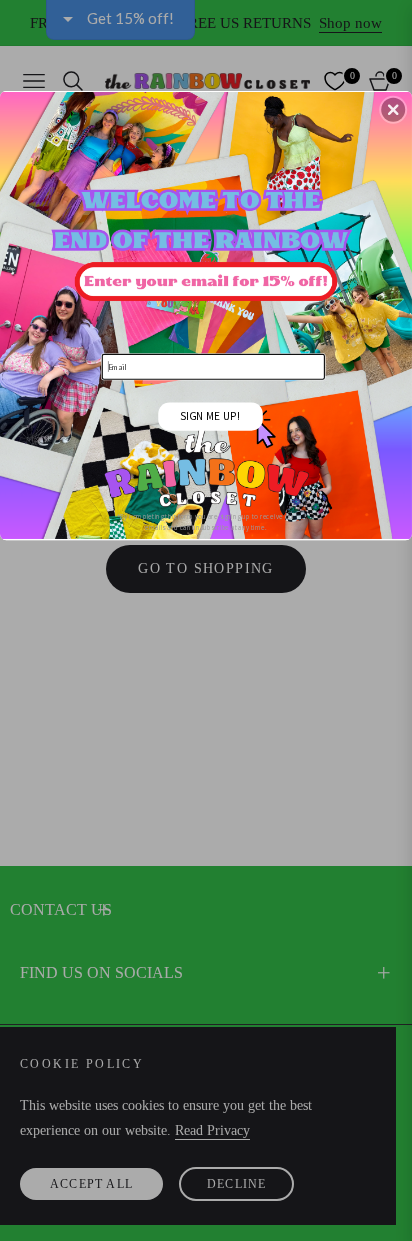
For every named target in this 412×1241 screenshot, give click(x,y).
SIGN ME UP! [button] (210, 415)
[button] (393, 109)
